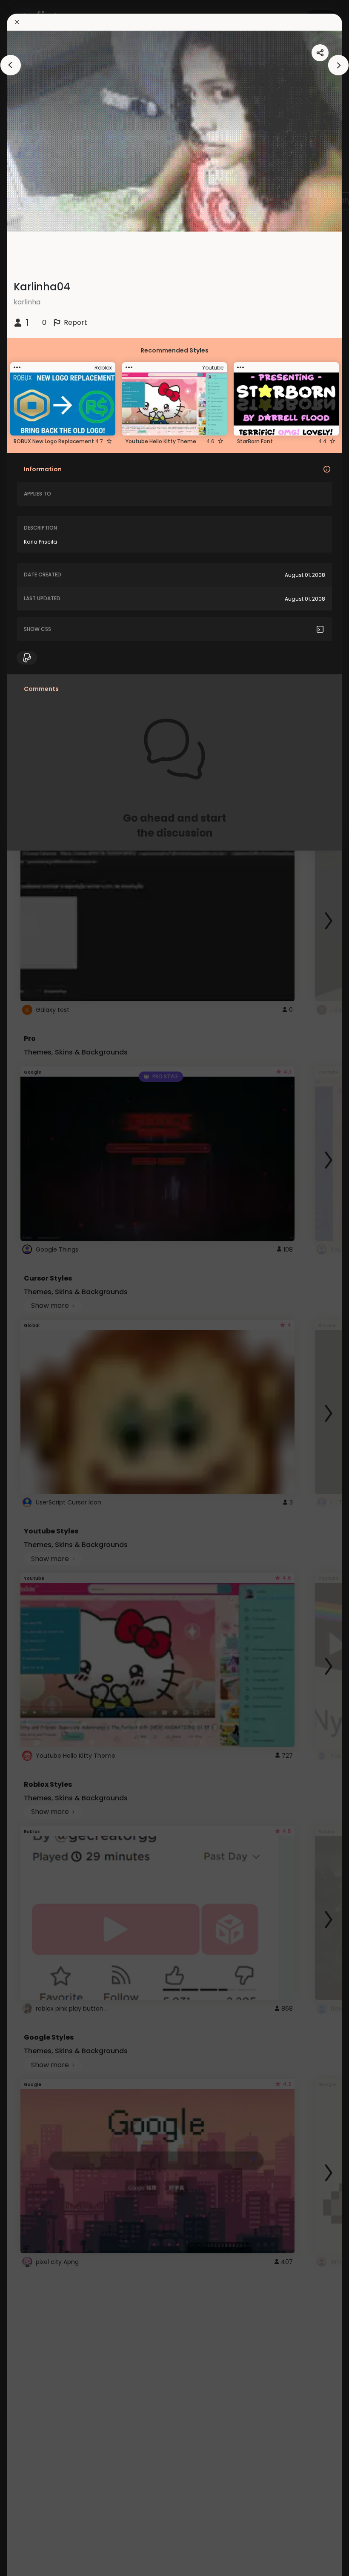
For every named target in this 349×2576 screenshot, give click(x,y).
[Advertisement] (34, 1288)
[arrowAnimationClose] (11, 65)
